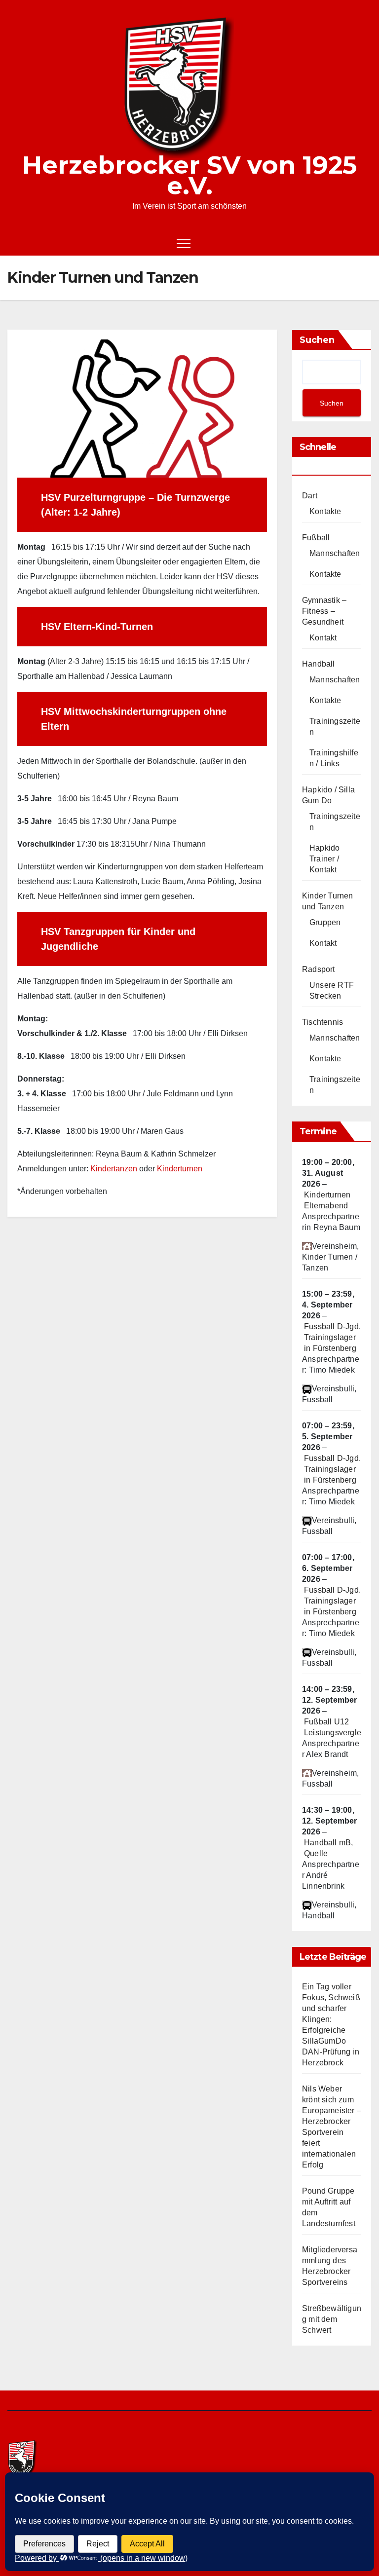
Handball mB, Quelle (328, 1848)
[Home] (15, 243)
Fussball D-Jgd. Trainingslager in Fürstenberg (332, 1337)
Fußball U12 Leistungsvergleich (338, 1727)
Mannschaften (335, 553)
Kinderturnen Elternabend (327, 1200)
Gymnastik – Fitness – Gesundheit (324, 611)
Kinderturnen (180, 1169)
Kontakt (323, 638)
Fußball (316, 538)
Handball (319, 664)
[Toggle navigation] (184, 243)
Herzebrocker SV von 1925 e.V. (189, 175)
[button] (347, 243)
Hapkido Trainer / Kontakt (324, 859)
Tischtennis (322, 1022)
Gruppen (325, 922)
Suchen (317, 340)
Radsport (319, 969)
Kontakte (325, 511)
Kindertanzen (114, 1169)
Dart (310, 496)
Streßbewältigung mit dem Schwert (332, 2319)
